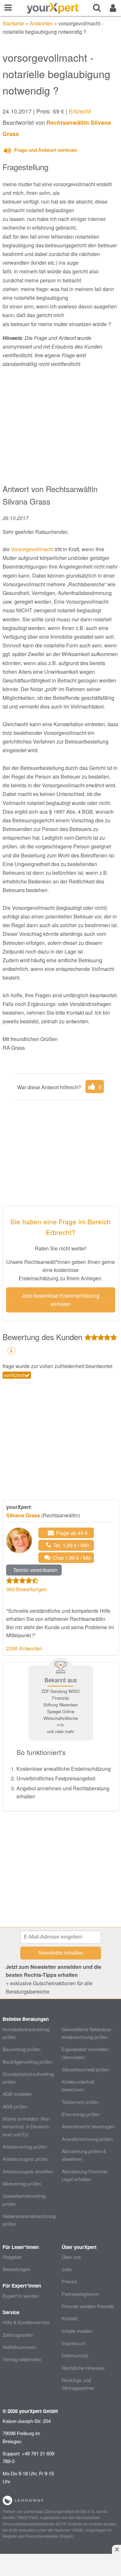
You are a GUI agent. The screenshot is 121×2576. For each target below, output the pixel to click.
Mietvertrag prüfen (22, 2183)
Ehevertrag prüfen (81, 2114)
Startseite (13, 23)
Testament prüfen (80, 2102)
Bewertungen (16, 2269)
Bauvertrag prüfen (21, 2049)
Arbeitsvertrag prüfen (25, 2147)
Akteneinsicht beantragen (88, 2126)
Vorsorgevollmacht (32, 549)
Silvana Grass (23, 1515)
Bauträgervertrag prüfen (28, 2062)
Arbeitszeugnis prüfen (25, 2159)
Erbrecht (80, 111)
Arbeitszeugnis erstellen (28, 2171)
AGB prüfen (15, 2106)
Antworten (41, 23)
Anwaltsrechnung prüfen (87, 2139)
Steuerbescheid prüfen (85, 2069)
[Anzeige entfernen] (116, 2549)
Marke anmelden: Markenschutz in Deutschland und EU (27, 2126)
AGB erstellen (17, 2094)
